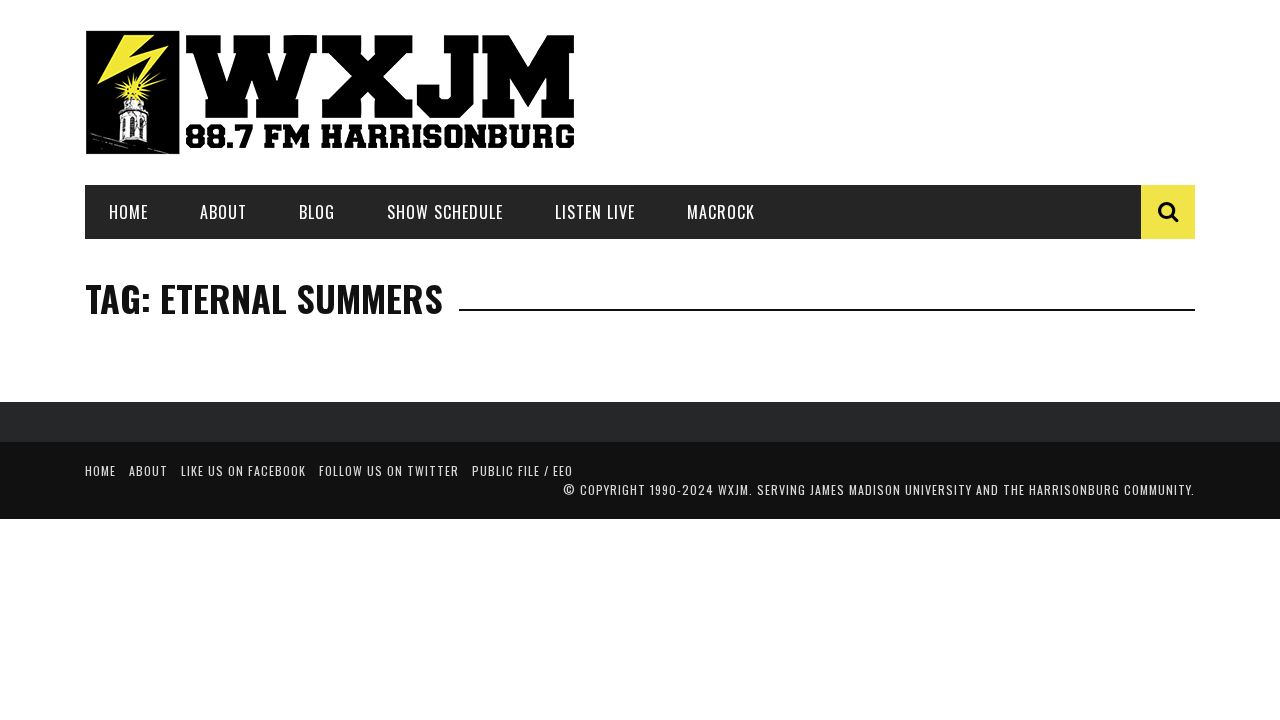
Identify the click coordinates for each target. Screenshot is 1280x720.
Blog (317, 212)
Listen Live (595, 212)
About (223, 212)
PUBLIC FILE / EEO (522, 470)
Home (128, 212)
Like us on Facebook (243, 470)
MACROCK (721, 212)
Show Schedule (445, 212)
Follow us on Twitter (389, 470)
